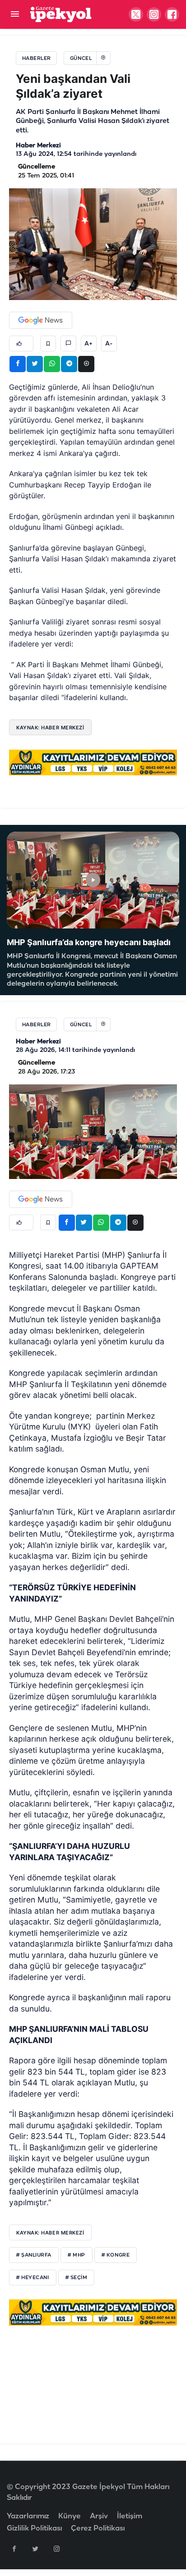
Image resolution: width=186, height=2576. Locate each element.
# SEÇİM (77, 2278)
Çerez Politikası (98, 2528)
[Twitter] (35, 2549)
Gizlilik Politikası (34, 2528)
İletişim (130, 2516)
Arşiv (99, 2516)
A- (109, 344)
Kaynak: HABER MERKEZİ (50, 728)
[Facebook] (14, 2549)
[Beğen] (21, 344)
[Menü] (15, 15)
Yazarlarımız (28, 2516)
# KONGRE (116, 2255)
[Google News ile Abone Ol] (41, 320)
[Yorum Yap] (68, 344)
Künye (70, 2516)
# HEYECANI (33, 2278)
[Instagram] (56, 2549)
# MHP (77, 2255)
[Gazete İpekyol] (61, 14)
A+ (88, 344)
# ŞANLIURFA (34, 2255)
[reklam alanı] (93, 762)
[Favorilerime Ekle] (48, 344)
